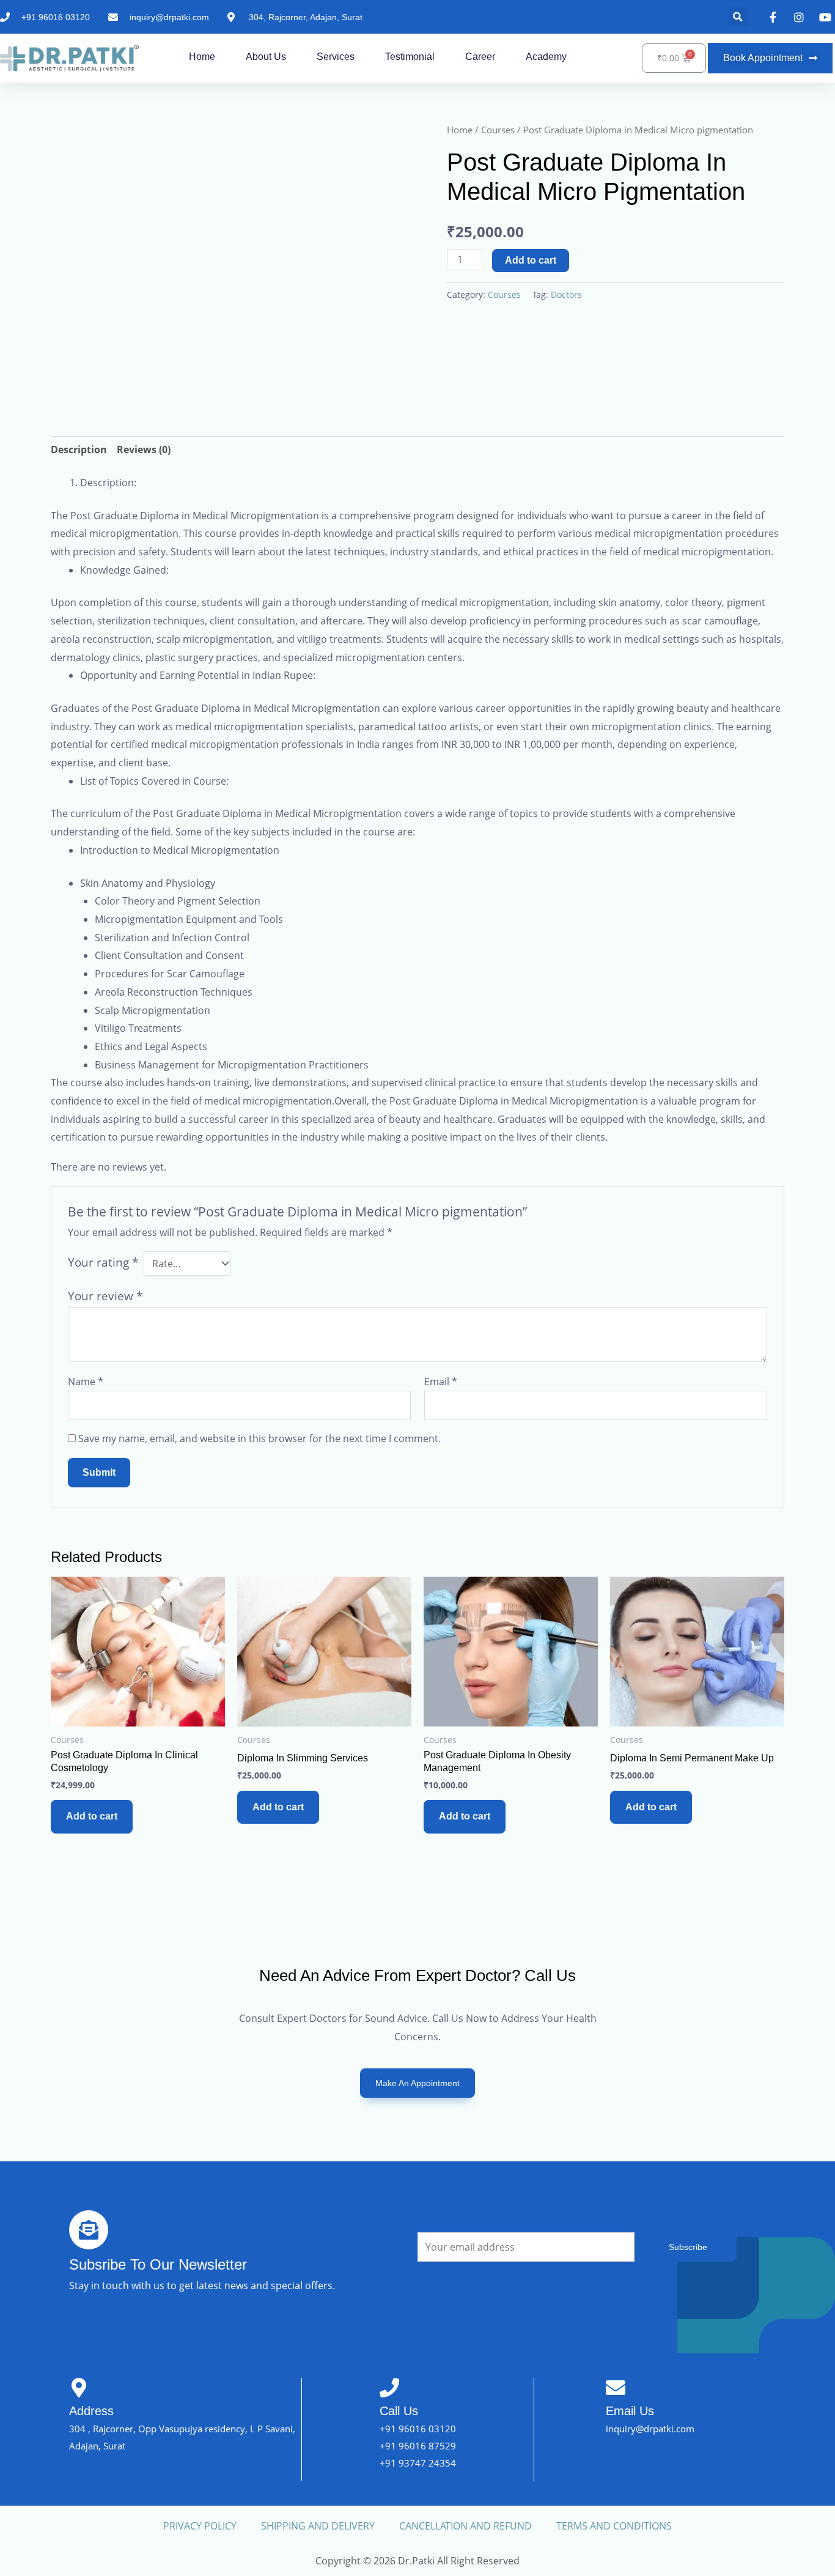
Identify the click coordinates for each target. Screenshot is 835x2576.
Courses (498, 130)
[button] (738, 17)
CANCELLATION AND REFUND (465, 2526)
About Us (266, 57)
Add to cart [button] (92, 1816)
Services (336, 57)
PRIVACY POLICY (200, 2526)
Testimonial (410, 57)
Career (480, 57)
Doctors (566, 294)
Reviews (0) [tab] (144, 450)
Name (86, 1382)
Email (441, 1382)
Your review (105, 1296)
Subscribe (688, 2247)
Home (202, 57)
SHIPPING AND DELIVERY (318, 2526)
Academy (546, 57)
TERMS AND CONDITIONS (614, 2526)
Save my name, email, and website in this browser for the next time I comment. (259, 1438)
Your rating (103, 1262)
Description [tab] (79, 450)
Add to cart (531, 260)
